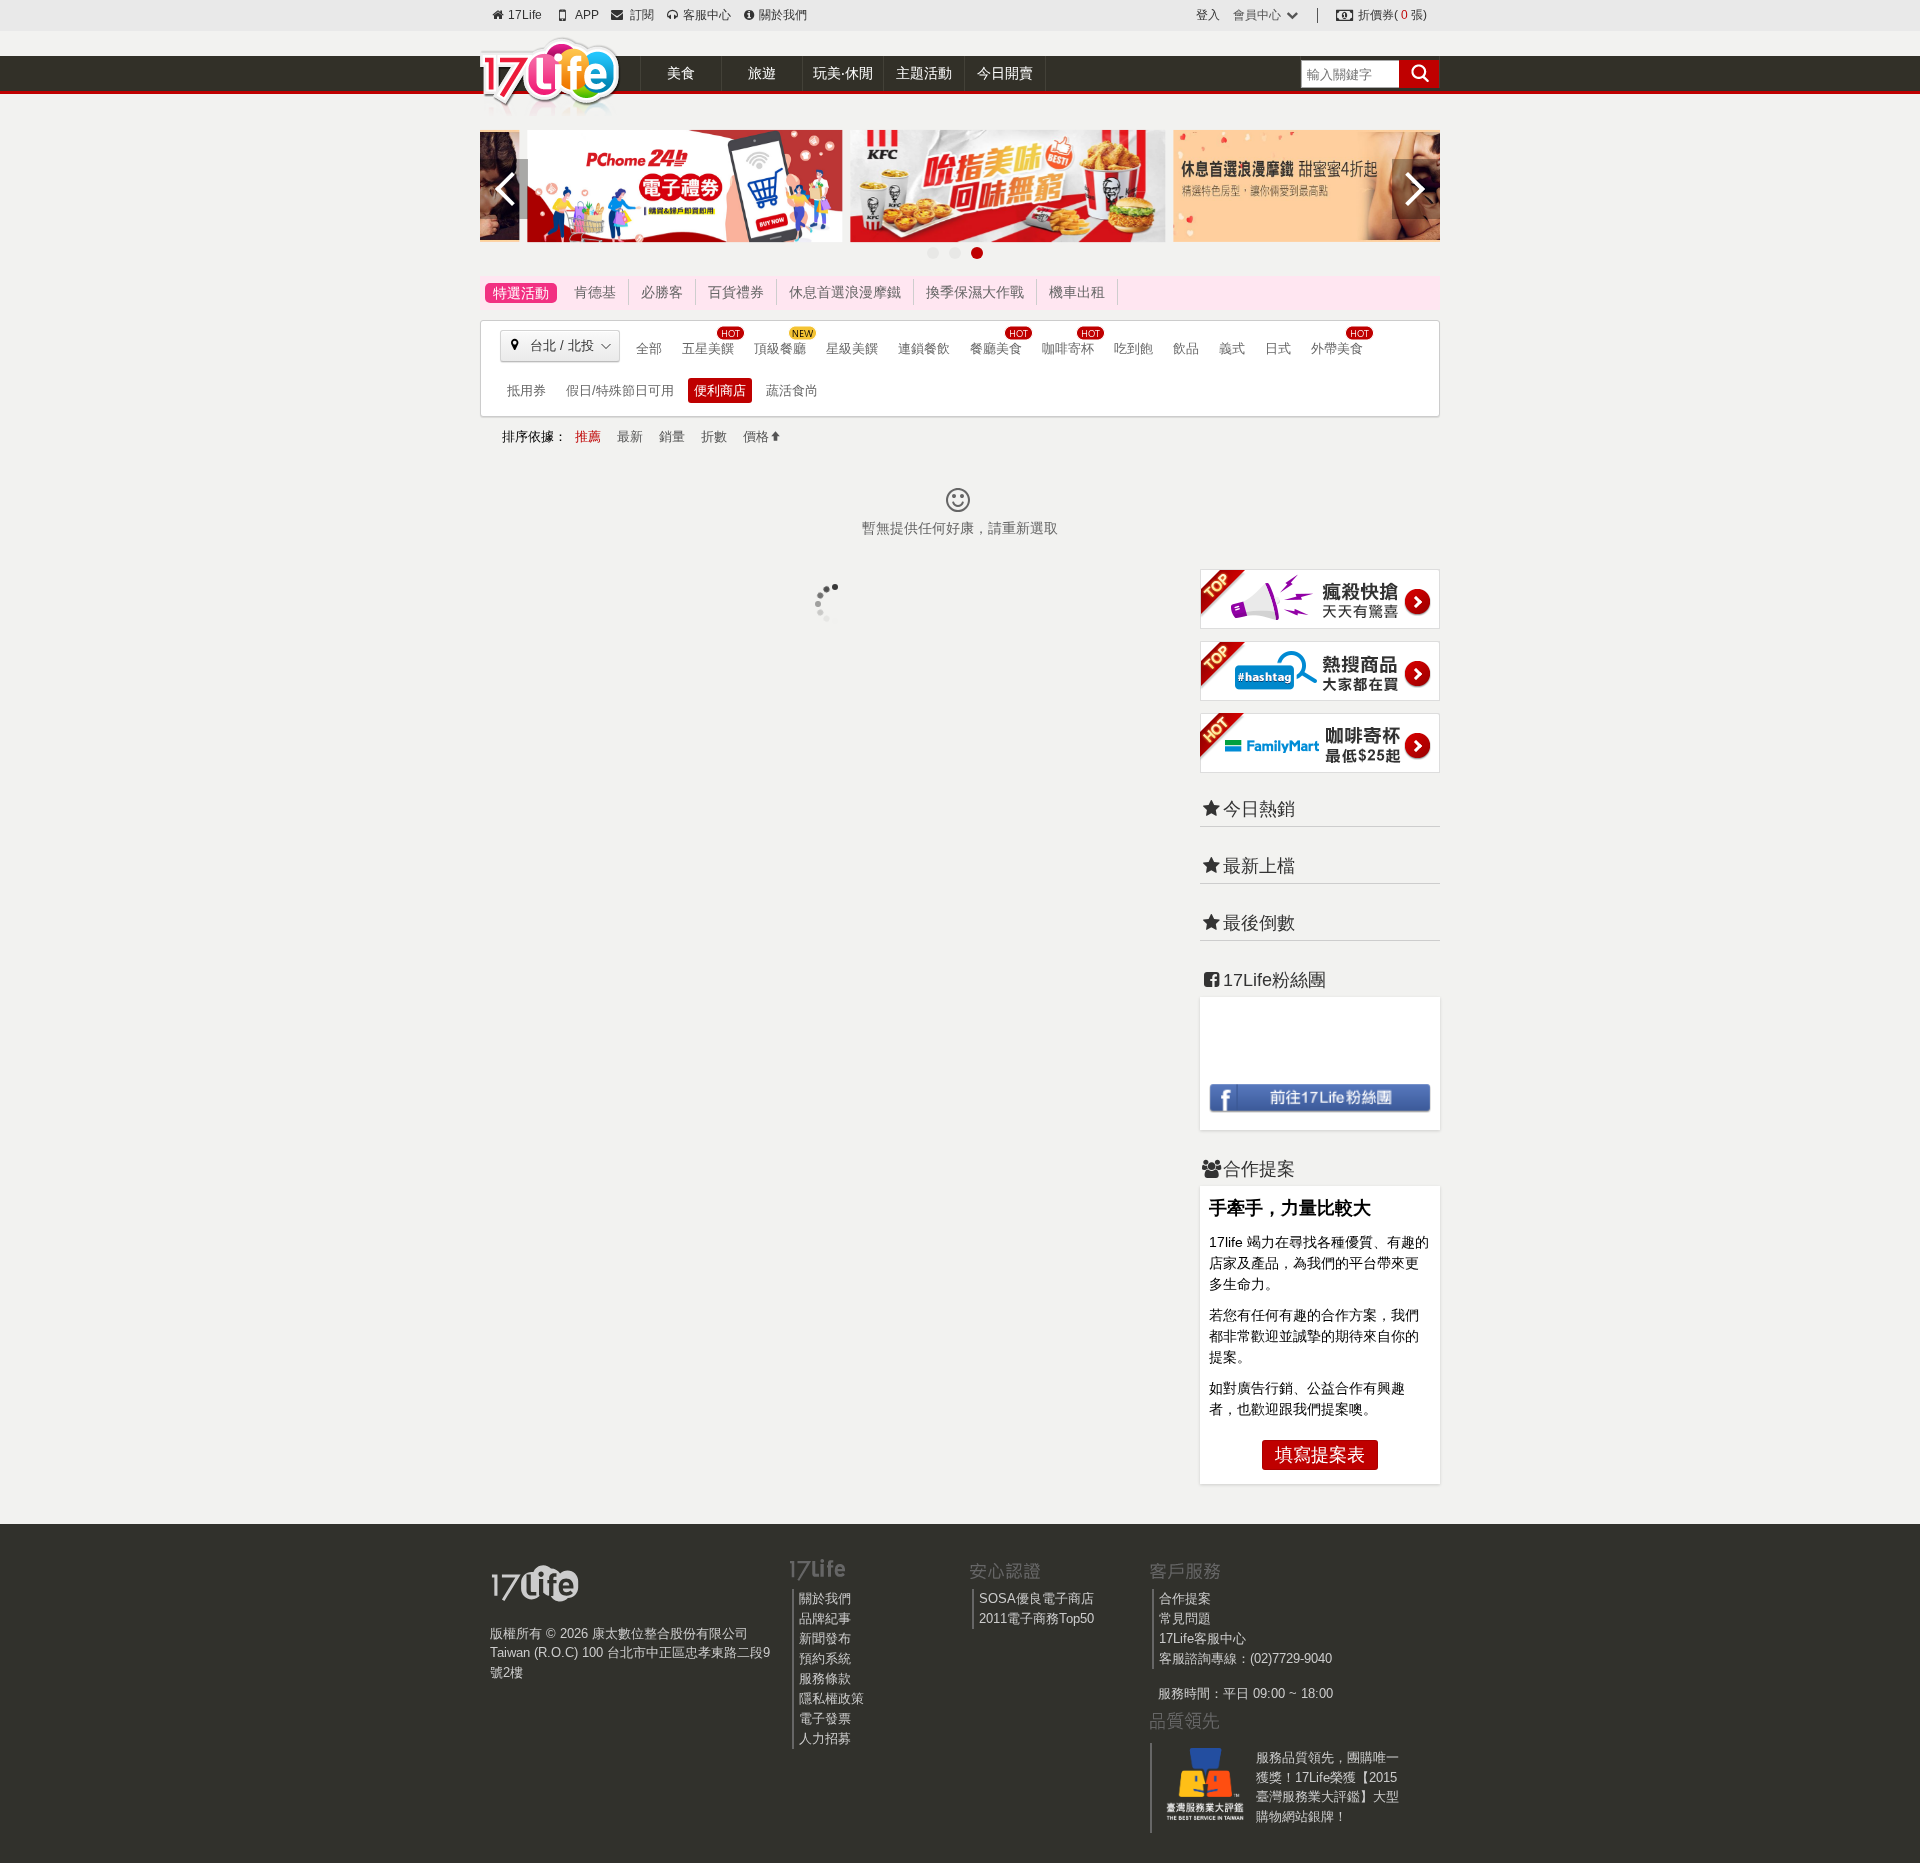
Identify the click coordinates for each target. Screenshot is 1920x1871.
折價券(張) (1391, 15)
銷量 (672, 436)
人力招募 (825, 1738)
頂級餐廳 (780, 348)
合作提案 (1185, 1598)
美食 (681, 73)
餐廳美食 (996, 348)
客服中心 (705, 15)
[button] (933, 253)
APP (586, 15)
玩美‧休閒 (843, 73)
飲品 (1186, 348)
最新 (630, 436)
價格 (756, 436)
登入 (1208, 15)
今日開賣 (1005, 73)
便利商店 (720, 390)
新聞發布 (825, 1638)
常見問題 (1185, 1618)
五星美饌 (708, 348)
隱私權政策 (831, 1698)
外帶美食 (1337, 348)
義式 (1232, 348)
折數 (714, 436)
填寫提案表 (1320, 1455)
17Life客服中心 (1202, 1638)
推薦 (588, 436)
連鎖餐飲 (924, 348)
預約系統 (825, 1658)
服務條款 (825, 1678)
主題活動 (924, 73)
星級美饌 (852, 348)
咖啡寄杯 (1068, 348)
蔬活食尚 (792, 390)
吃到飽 (1133, 348)
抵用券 (526, 390)
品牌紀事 (825, 1618)
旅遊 (762, 73)
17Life (523, 15)
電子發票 (825, 1718)
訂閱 (639, 15)
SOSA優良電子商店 (1036, 1598)
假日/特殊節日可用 (620, 390)
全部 (649, 348)
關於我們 (781, 15)
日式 (1278, 348)
